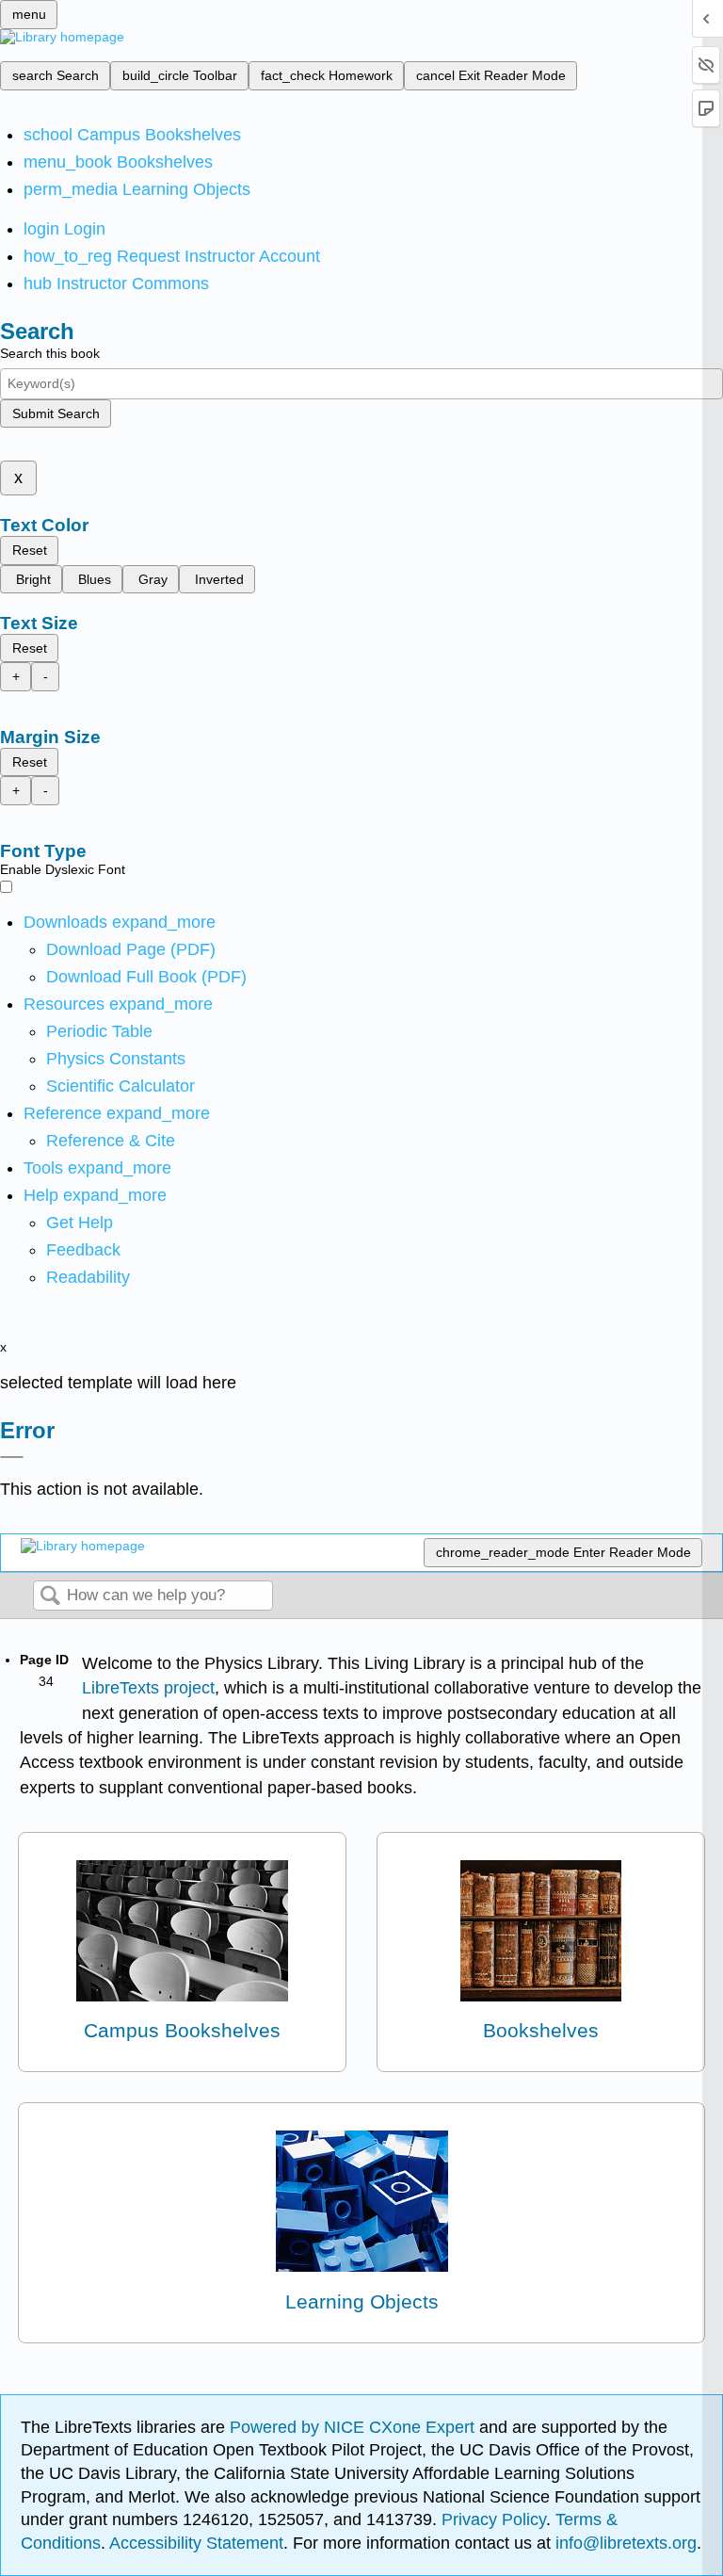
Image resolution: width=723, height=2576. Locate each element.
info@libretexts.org (624, 2543)
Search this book (50, 353)
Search (50, 1597)
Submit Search (56, 413)
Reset (30, 550)
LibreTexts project (148, 1688)
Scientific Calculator (120, 1086)
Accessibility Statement (196, 2543)
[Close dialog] (12, 1457)
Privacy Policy (494, 2519)
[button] (83, 1250)
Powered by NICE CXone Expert (354, 2427)
